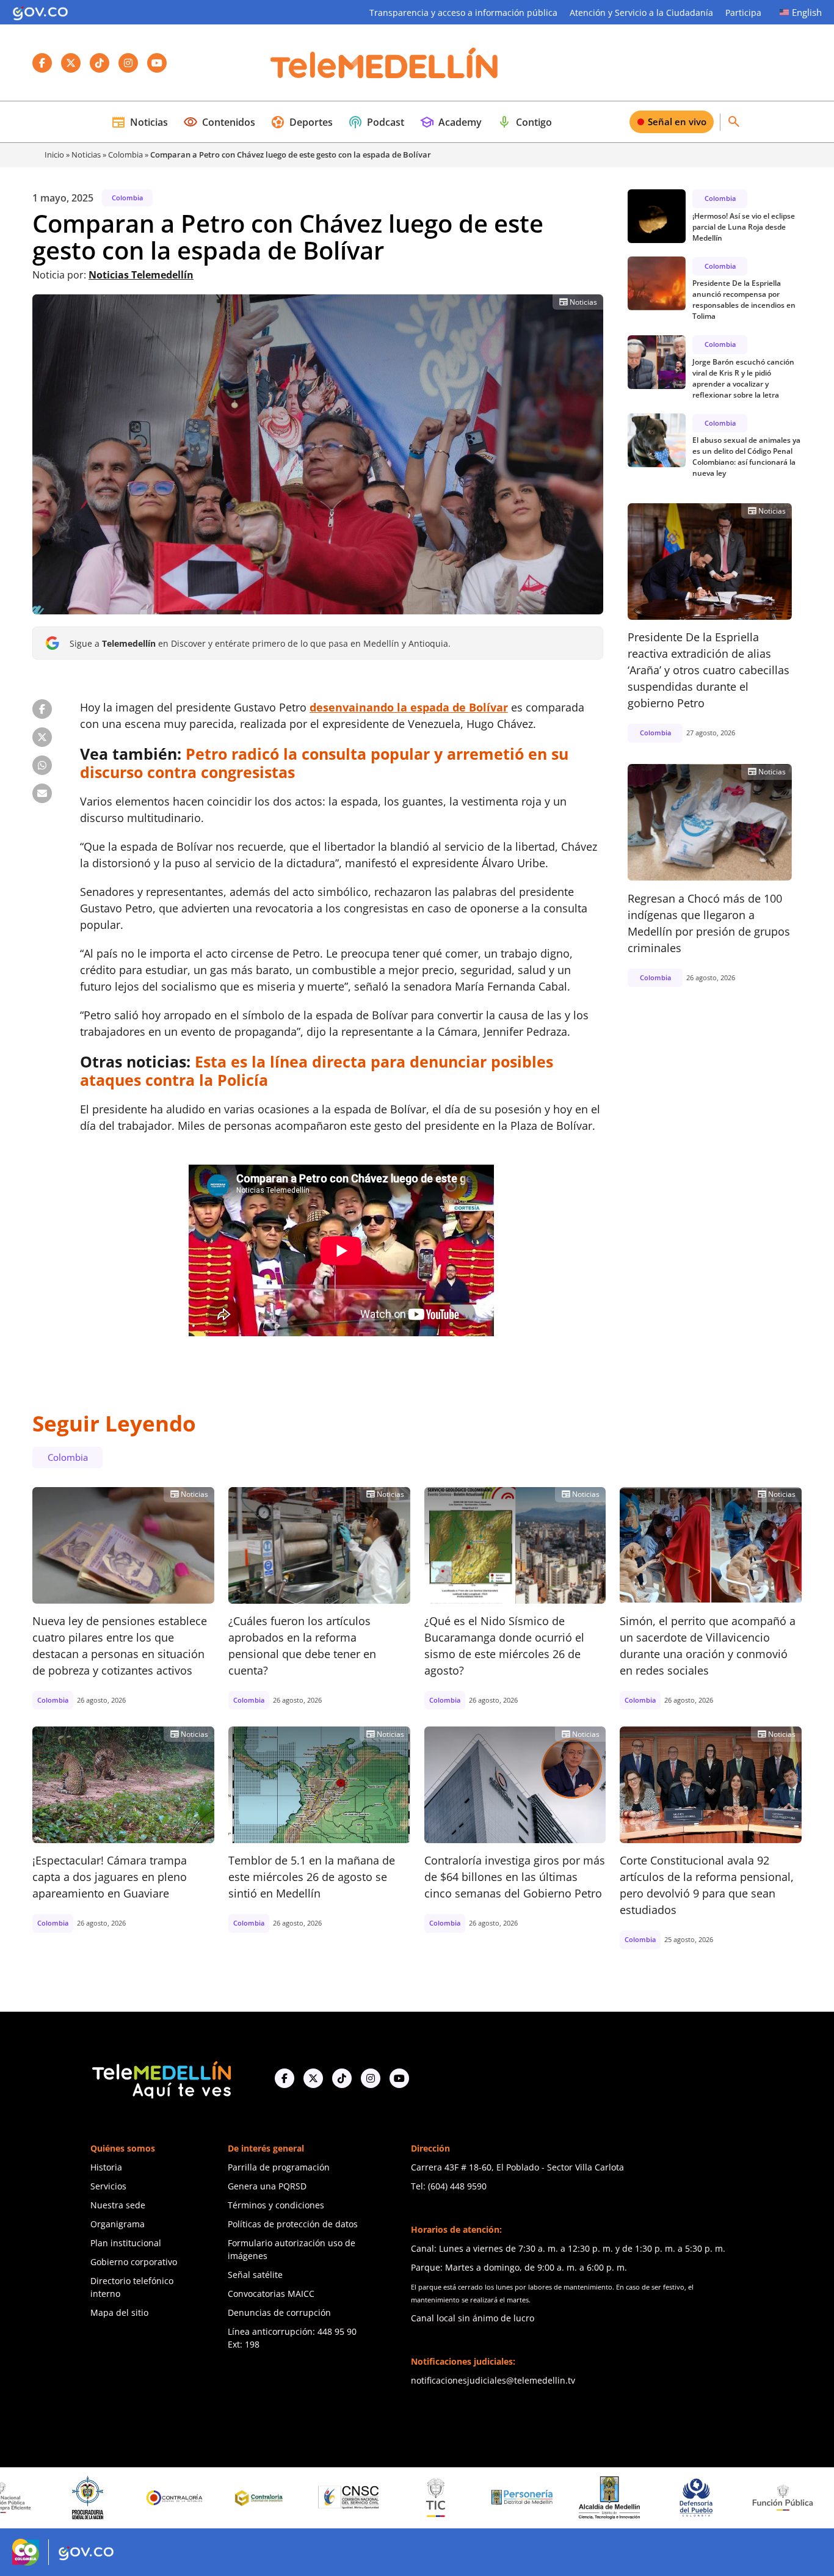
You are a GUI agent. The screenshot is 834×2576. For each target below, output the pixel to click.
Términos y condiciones (276, 2205)
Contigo (524, 122)
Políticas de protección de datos (293, 2224)
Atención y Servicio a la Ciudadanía (641, 13)
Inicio (54, 155)
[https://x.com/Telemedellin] (313, 2078)
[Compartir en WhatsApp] (42, 765)
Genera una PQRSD (267, 2186)
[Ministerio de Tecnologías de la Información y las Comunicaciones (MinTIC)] (328, 2498)
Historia (106, 2167)
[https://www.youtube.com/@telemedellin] (399, 2078)
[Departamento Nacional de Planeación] (762, 2498)
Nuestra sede (118, 2205)
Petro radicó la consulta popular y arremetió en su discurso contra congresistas (324, 763)
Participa (743, 13)
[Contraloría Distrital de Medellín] (154, 2498)
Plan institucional (126, 2243)
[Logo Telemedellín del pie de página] (161, 2079)
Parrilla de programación (279, 2167)
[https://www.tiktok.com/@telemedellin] (342, 2078)
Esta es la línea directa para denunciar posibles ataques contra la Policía (317, 1071)
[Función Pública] (675, 2497)
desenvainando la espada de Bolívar (409, 707)
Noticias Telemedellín (141, 275)
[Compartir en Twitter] (42, 737)
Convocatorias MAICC (271, 2294)
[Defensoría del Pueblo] (588, 2498)
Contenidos (219, 122)
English (807, 12)
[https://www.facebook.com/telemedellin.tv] (285, 2078)
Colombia (125, 155)
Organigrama (118, 2224)
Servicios (108, 2186)
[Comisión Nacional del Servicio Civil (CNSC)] (241, 2498)
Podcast (376, 122)
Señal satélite (255, 2275)
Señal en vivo (677, 122)
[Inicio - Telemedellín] (384, 63)
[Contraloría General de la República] (67, 2498)
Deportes (302, 122)
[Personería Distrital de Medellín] (415, 2498)
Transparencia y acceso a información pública (463, 13)
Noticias (140, 122)
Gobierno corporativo (134, 2262)
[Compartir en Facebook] (42, 709)
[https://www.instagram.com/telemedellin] (371, 2078)
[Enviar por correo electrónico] (42, 793)
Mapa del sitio (119, 2312)
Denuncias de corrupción (279, 2312)
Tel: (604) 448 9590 (449, 2186)
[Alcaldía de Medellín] (501, 2498)
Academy (451, 122)
